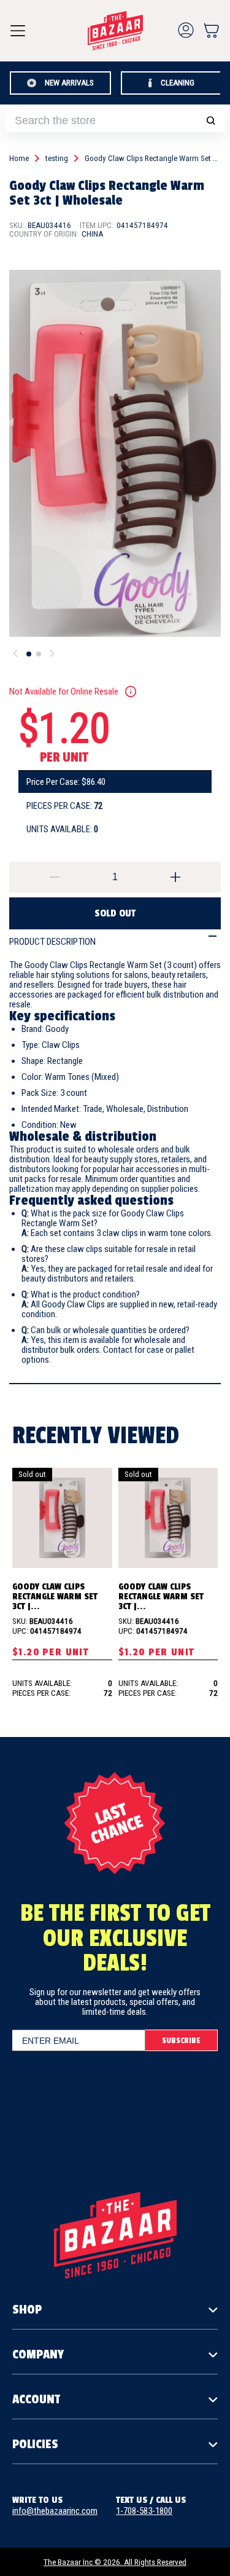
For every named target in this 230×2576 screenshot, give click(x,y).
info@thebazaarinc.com (55, 2511)
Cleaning (178, 83)
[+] (176, 877)
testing (57, 159)
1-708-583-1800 (144, 2511)
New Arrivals (69, 83)
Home (19, 159)
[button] (211, 30)
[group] (115, 454)
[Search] (210, 121)
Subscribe (181, 2041)
